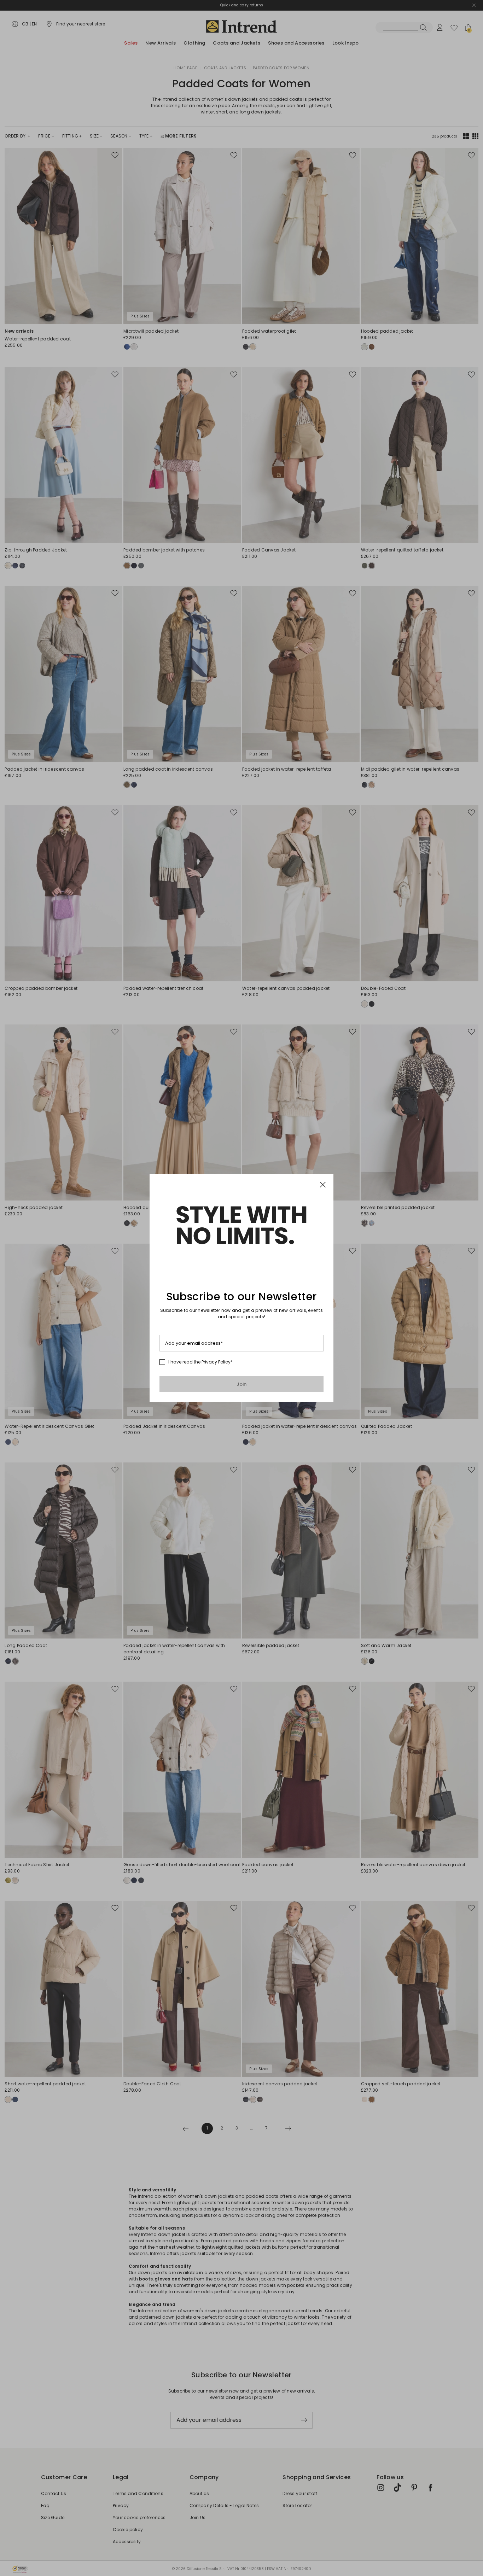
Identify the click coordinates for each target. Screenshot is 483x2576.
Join (242, 1384)
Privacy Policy (216, 1362)
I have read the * (200, 1362)
